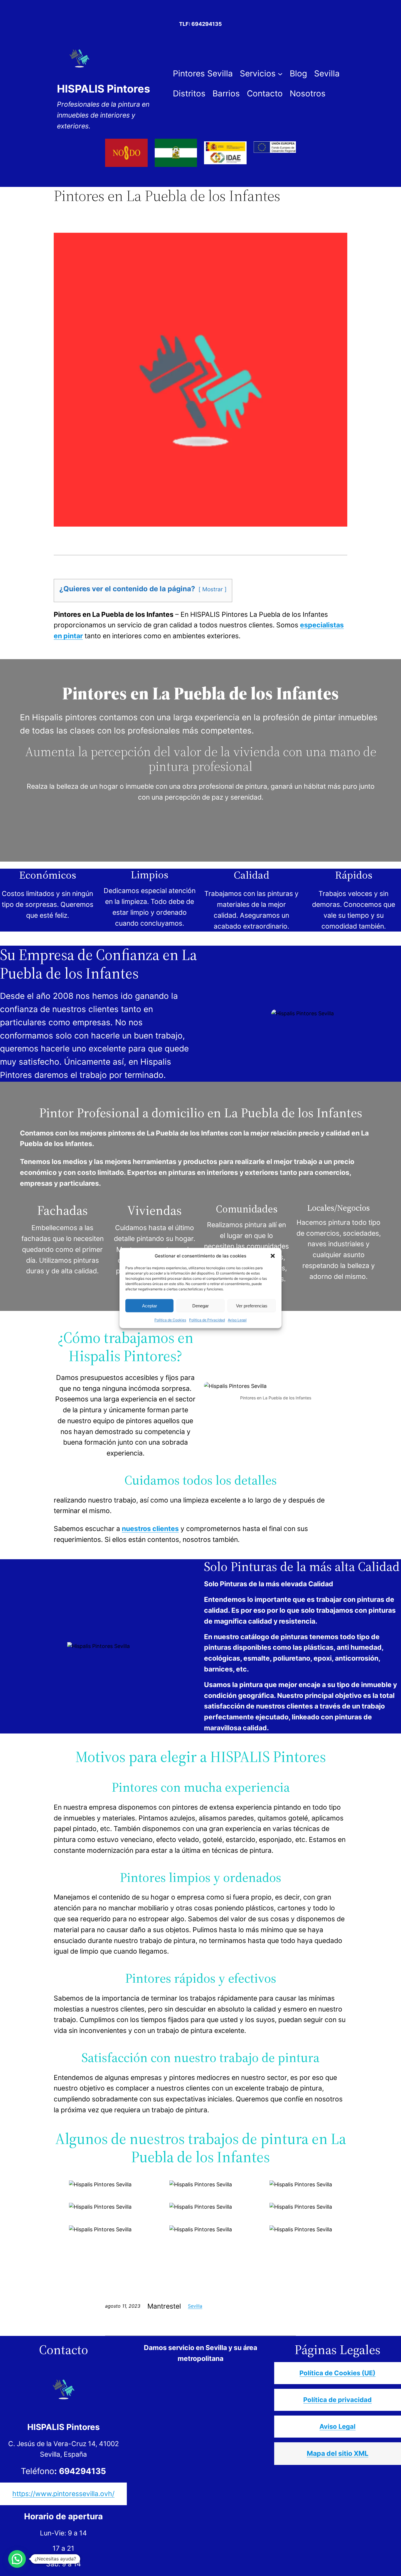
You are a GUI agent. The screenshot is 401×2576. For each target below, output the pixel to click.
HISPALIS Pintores (103, 89)
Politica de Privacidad (207, 1320)
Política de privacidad (337, 2400)
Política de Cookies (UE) (337, 2373)
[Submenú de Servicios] (280, 74)
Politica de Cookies (170, 1320)
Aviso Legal (237, 1320)
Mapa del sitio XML (338, 2453)
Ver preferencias (252, 1305)
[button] (273, 1256)
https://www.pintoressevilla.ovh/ (63, 2494)
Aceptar (150, 1305)
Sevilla (195, 2306)
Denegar (201, 1305)
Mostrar (213, 589)
